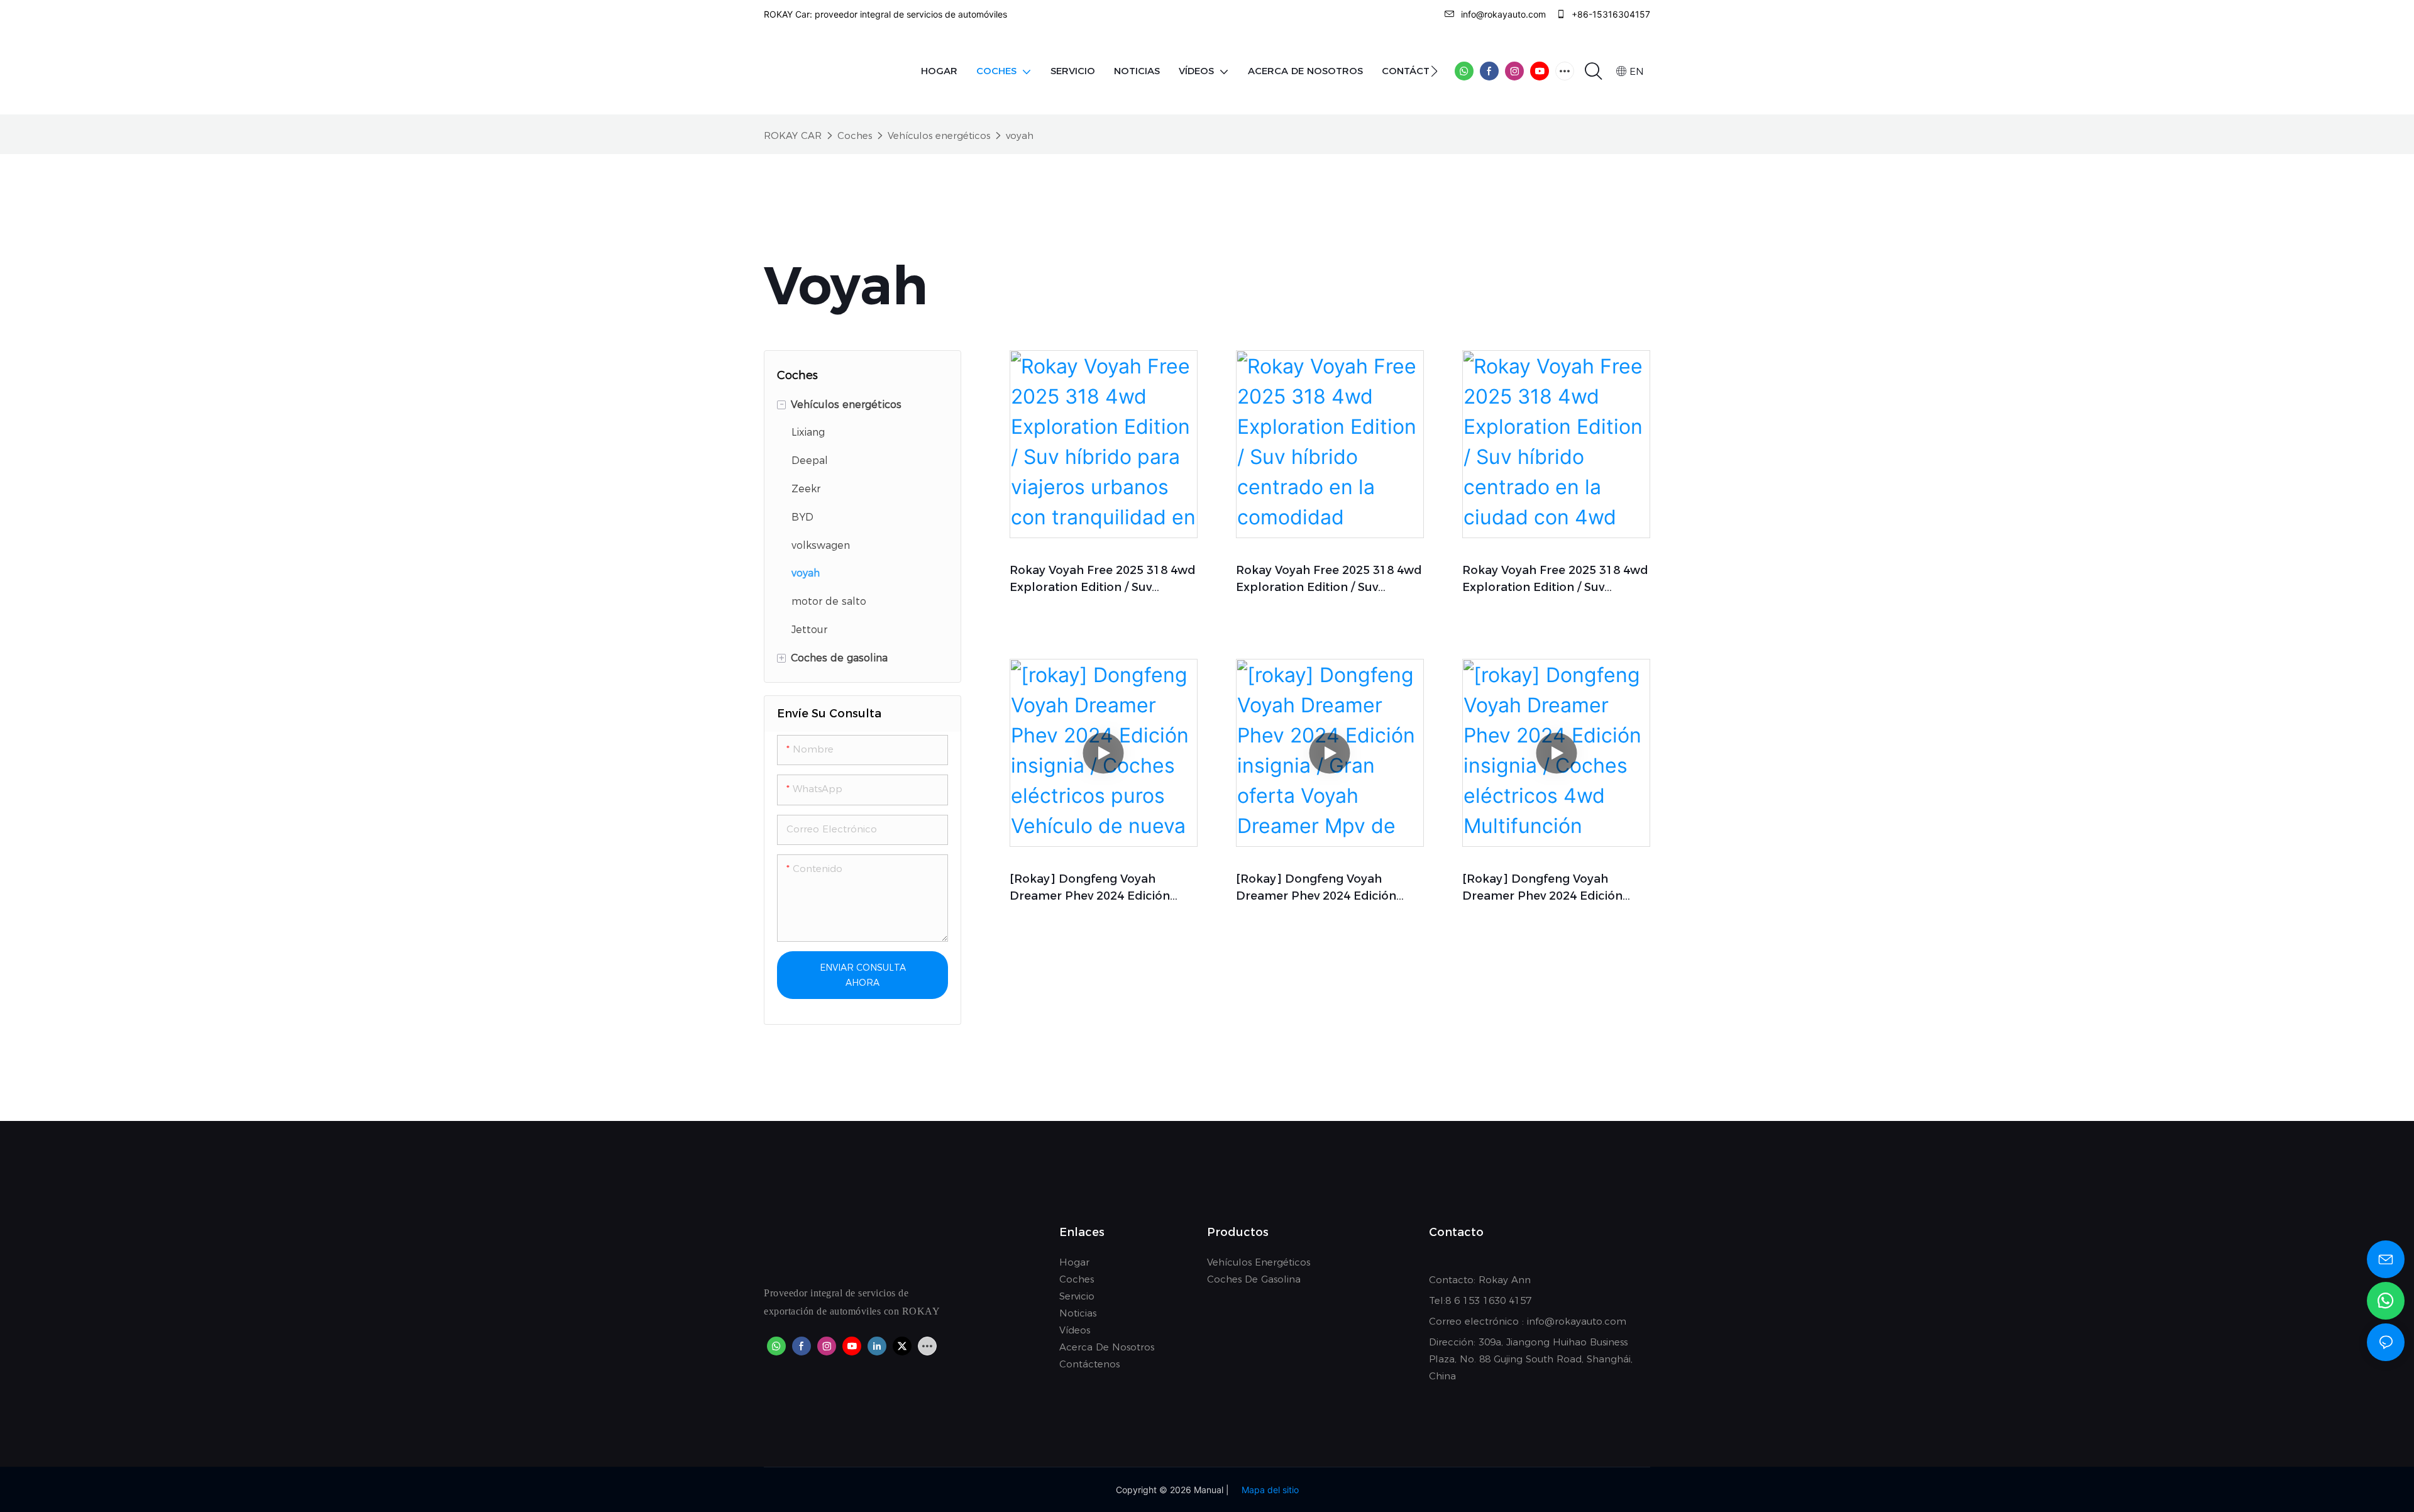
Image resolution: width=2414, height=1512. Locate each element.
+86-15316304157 (1610, 14)
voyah (1020, 135)
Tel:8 (1441, 1300)
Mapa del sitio (1270, 1490)
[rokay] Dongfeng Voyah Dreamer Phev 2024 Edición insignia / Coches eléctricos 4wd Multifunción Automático (1555, 888)
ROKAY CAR (793, 135)
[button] (1434, 71)
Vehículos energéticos (939, 135)
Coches (855, 135)
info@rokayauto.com (1503, 14)
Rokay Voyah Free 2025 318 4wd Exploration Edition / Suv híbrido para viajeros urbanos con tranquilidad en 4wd (1103, 580)
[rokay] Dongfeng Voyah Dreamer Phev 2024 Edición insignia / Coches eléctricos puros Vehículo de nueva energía (1090, 888)
